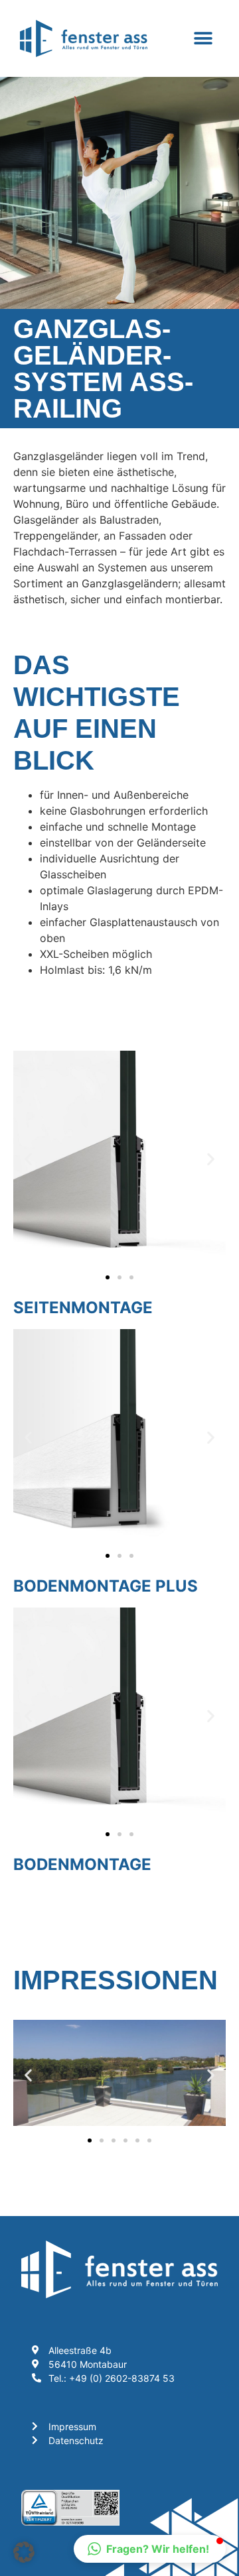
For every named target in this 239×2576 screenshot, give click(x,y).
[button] (203, 39)
